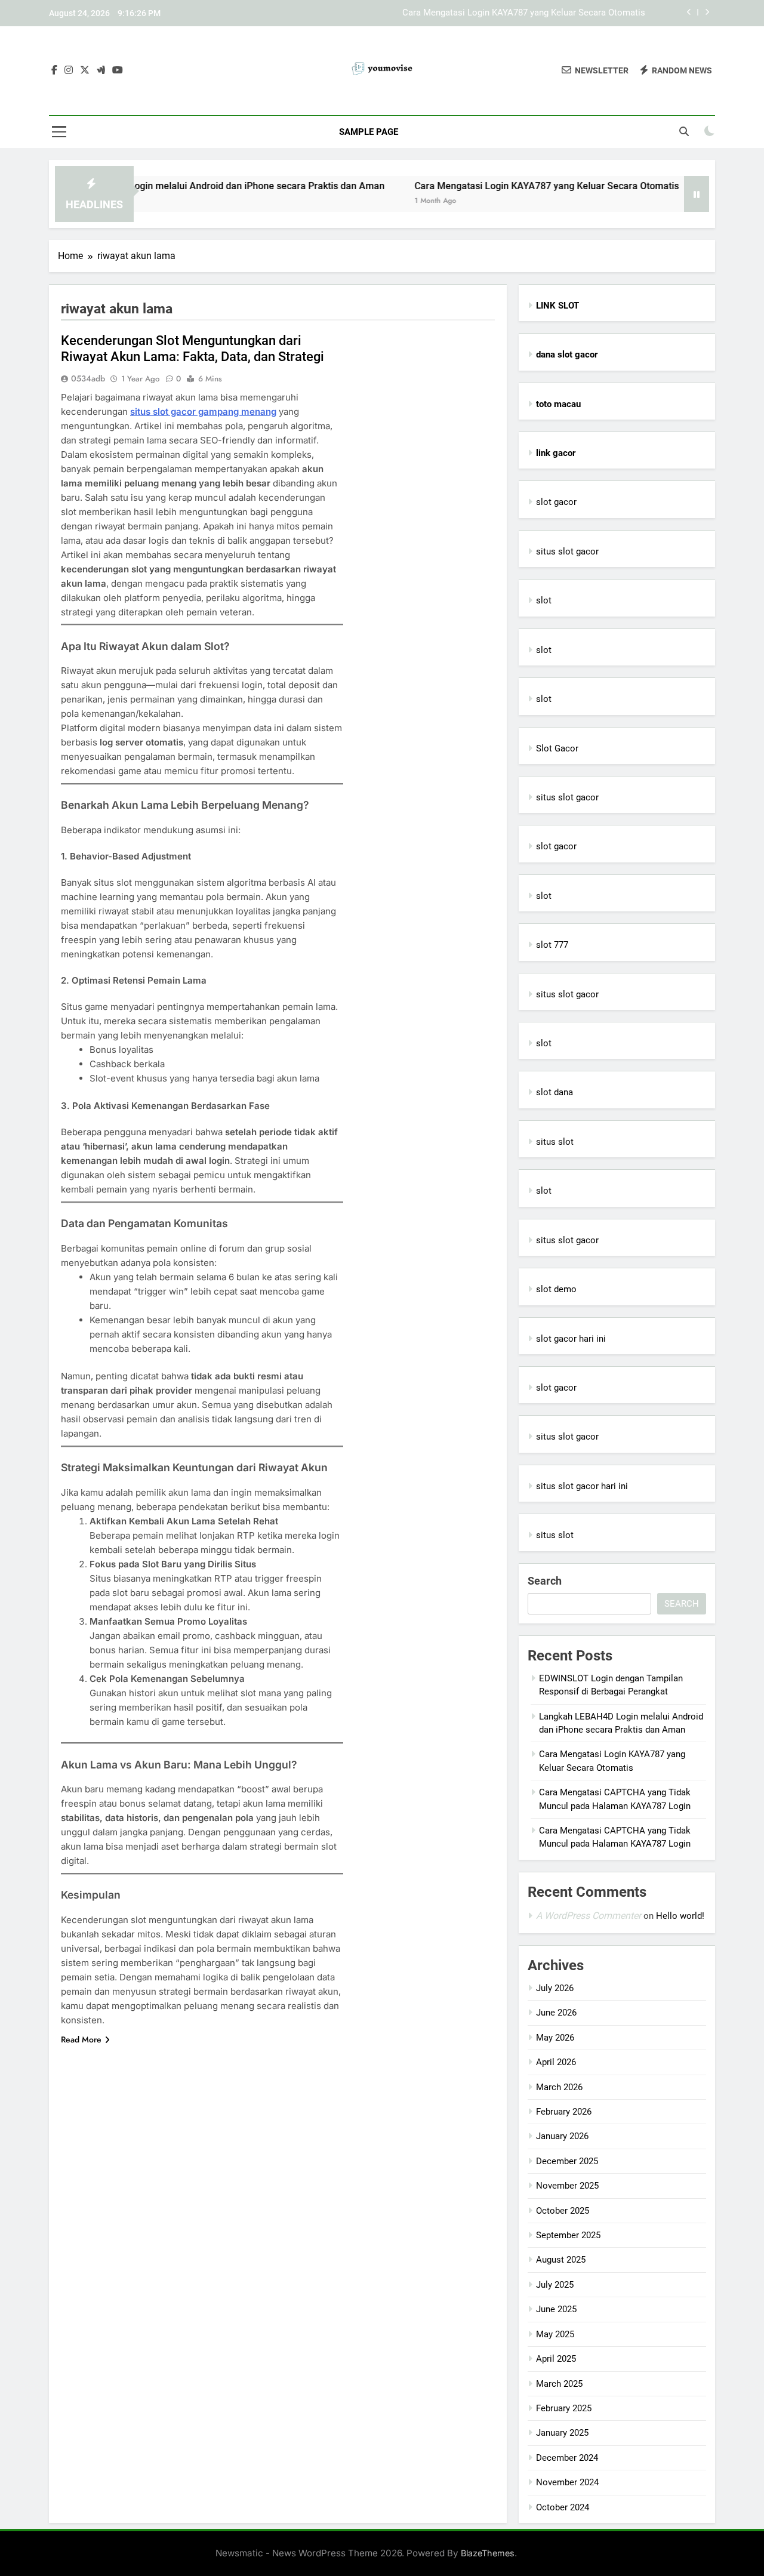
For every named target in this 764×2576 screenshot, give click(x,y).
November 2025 (567, 2186)
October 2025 (563, 2211)
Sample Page (369, 132)
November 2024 (567, 2482)
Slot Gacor (557, 748)
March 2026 (559, 2087)
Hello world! (680, 1916)
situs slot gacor (567, 551)
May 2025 (555, 2334)
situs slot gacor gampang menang (203, 412)
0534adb (88, 378)
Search (545, 1581)
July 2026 (555, 1988)
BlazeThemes (488, 2553)
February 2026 (564, 2112)
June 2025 (556, 2309)
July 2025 (555, 2285)
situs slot (555, 1142)
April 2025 (556, 2359)
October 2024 (563, 2507)
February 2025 (564, 2408)
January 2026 (562, 2136)
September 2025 (568, 2235)
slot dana (554, 1092)
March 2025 (559, 2384)
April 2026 (556, 2062)
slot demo (556, 1289)
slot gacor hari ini (571, 1339)
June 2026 (556, 2013)
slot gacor (556, 502)
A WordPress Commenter (589, 1916)
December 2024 (567, 2458)
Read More (81, 2039)
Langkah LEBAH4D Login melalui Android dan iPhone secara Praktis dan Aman (170, 186)
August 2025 (561, 2260)
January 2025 (562, 2433)
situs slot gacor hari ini (582, 1486)
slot (544, 600)
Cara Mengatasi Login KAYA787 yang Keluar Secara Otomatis (524, 13)
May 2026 (555, 2038)
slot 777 (552, 945)
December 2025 (567, 2161)
